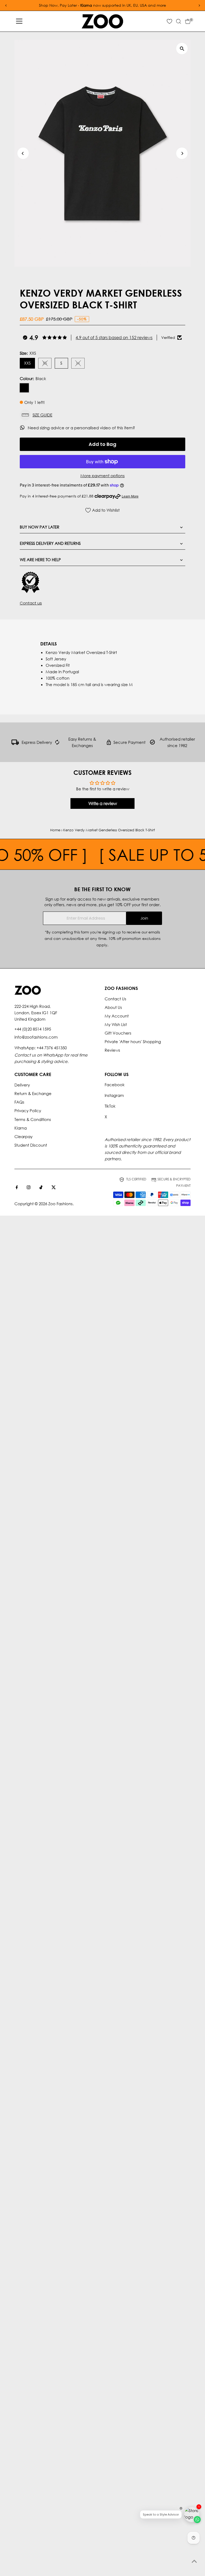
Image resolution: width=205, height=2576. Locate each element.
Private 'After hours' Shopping (133, 1042)
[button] (102, 415)
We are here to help (40, 560)
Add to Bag (102, 444)
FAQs (19, 1102)
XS (47, 364)
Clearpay (23, 1136)
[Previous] (23, 153)
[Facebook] (17, 1188)
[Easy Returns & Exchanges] (57, 743)
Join (144, 918)
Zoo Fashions (60, 1204)
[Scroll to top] (194, 2561)
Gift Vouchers (118, 1033)
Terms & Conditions (33, 1119)
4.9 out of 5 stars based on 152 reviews (114, 337)
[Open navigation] (19, 21)
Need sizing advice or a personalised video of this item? (82, 428)
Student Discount (31, 1145)
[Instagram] (29, 1188)
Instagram (114, 1095)
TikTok (110, 1106)
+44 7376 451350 (52, 1048)
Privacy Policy (28, 1111)
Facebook (115, 1085)
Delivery (22, 1085)
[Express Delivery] (15, 743)
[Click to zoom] (182, 49)
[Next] (182, 153)
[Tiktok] (41, 1188)
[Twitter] (54, 1188)
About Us (113, 1007)
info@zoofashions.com (36, 1037)
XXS (27, 363)
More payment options (102, 476)
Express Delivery (37, 742)
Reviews (112, 1050)
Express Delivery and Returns (50, 543)
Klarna (21, 1128)
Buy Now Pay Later (40, 527)
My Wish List (116, 1024)
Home (55, 830)
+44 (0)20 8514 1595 (33, 1029)
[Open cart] (188, 21)
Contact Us (115, 999)
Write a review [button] (103, 803)
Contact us (31, 603)
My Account (117, 1016)
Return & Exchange (33, 1093)
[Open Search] (179, 21)
